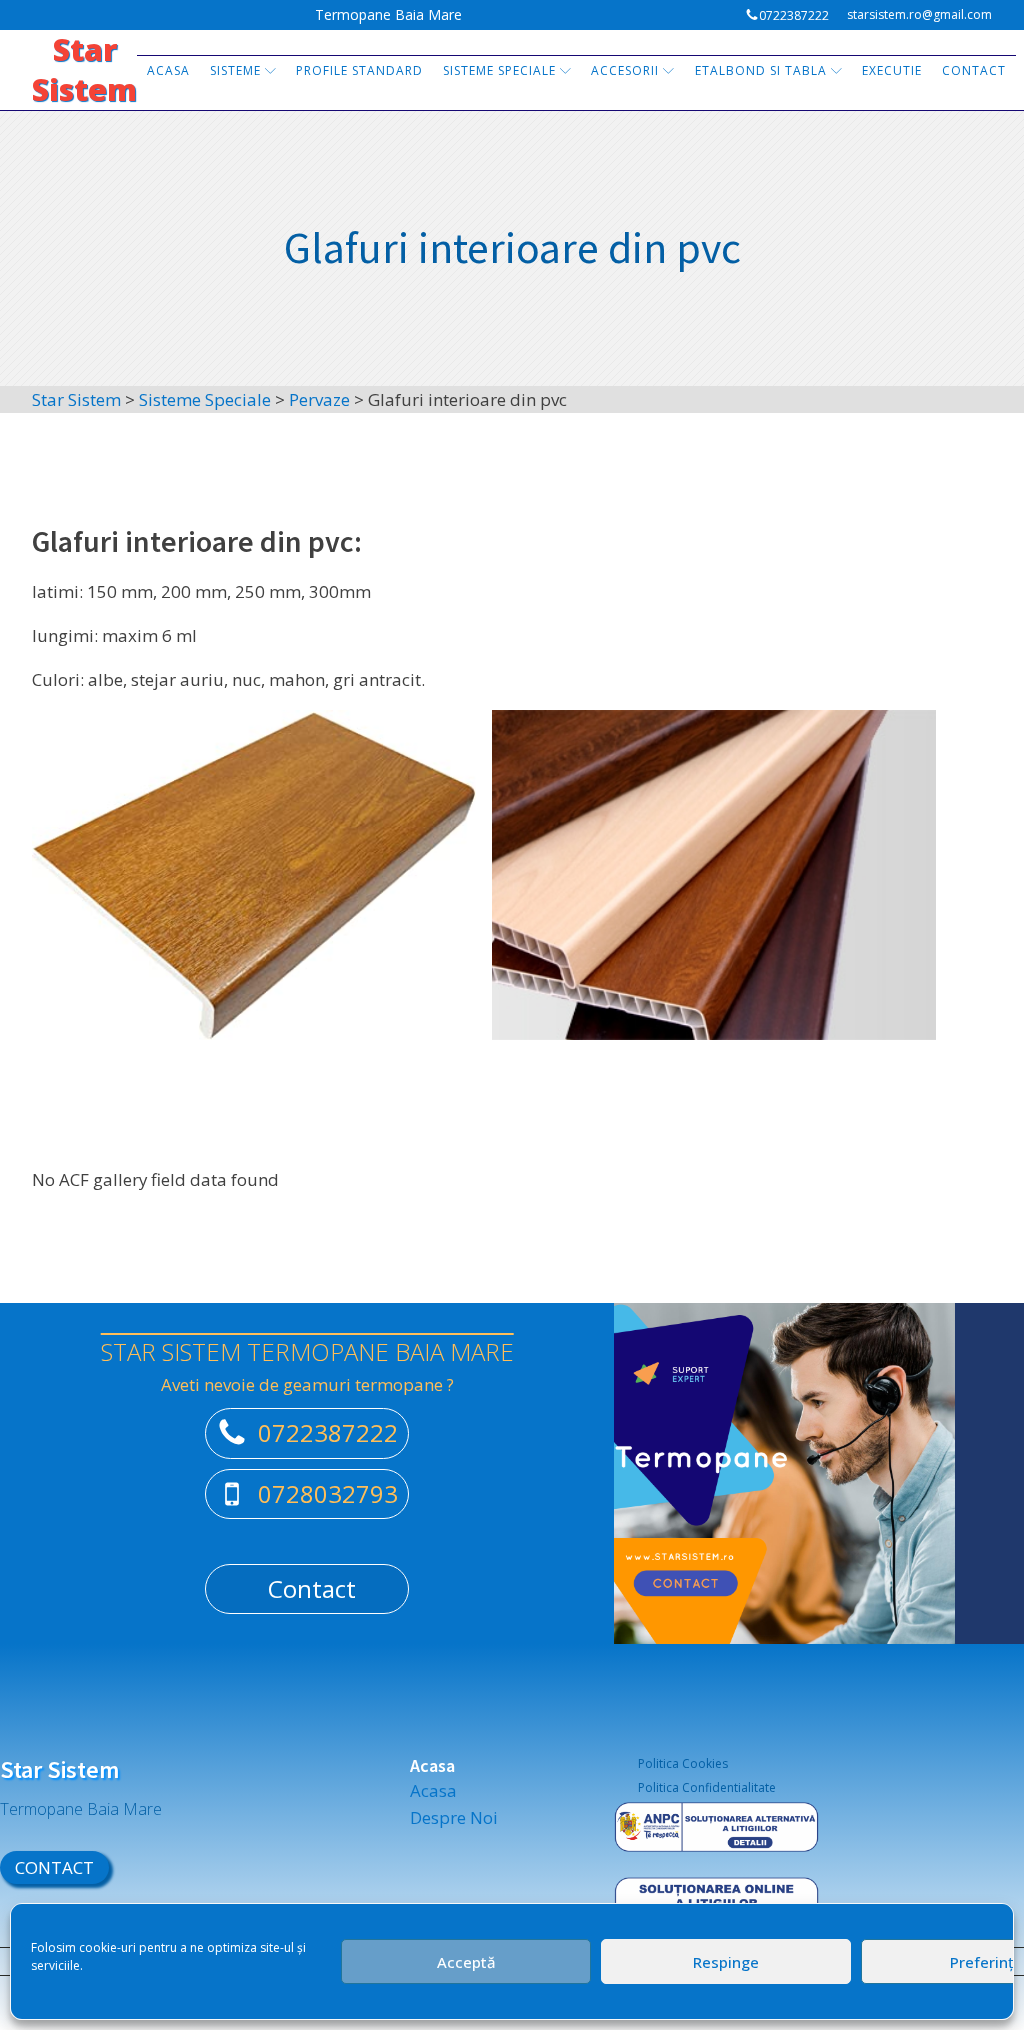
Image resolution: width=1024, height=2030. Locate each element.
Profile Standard (359, 70)
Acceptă (466, 1962)
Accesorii (625, 70)
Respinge (726, 1962)
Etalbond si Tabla (761, 70)
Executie (892, 70)
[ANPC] (716, 1839)
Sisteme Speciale (499, 70)
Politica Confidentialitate (707, 1787)
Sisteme (235, 70)
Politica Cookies (683, 1763)
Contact (974, 70)
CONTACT (54, 1867)
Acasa (168, 70)
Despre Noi (454, 1817)
